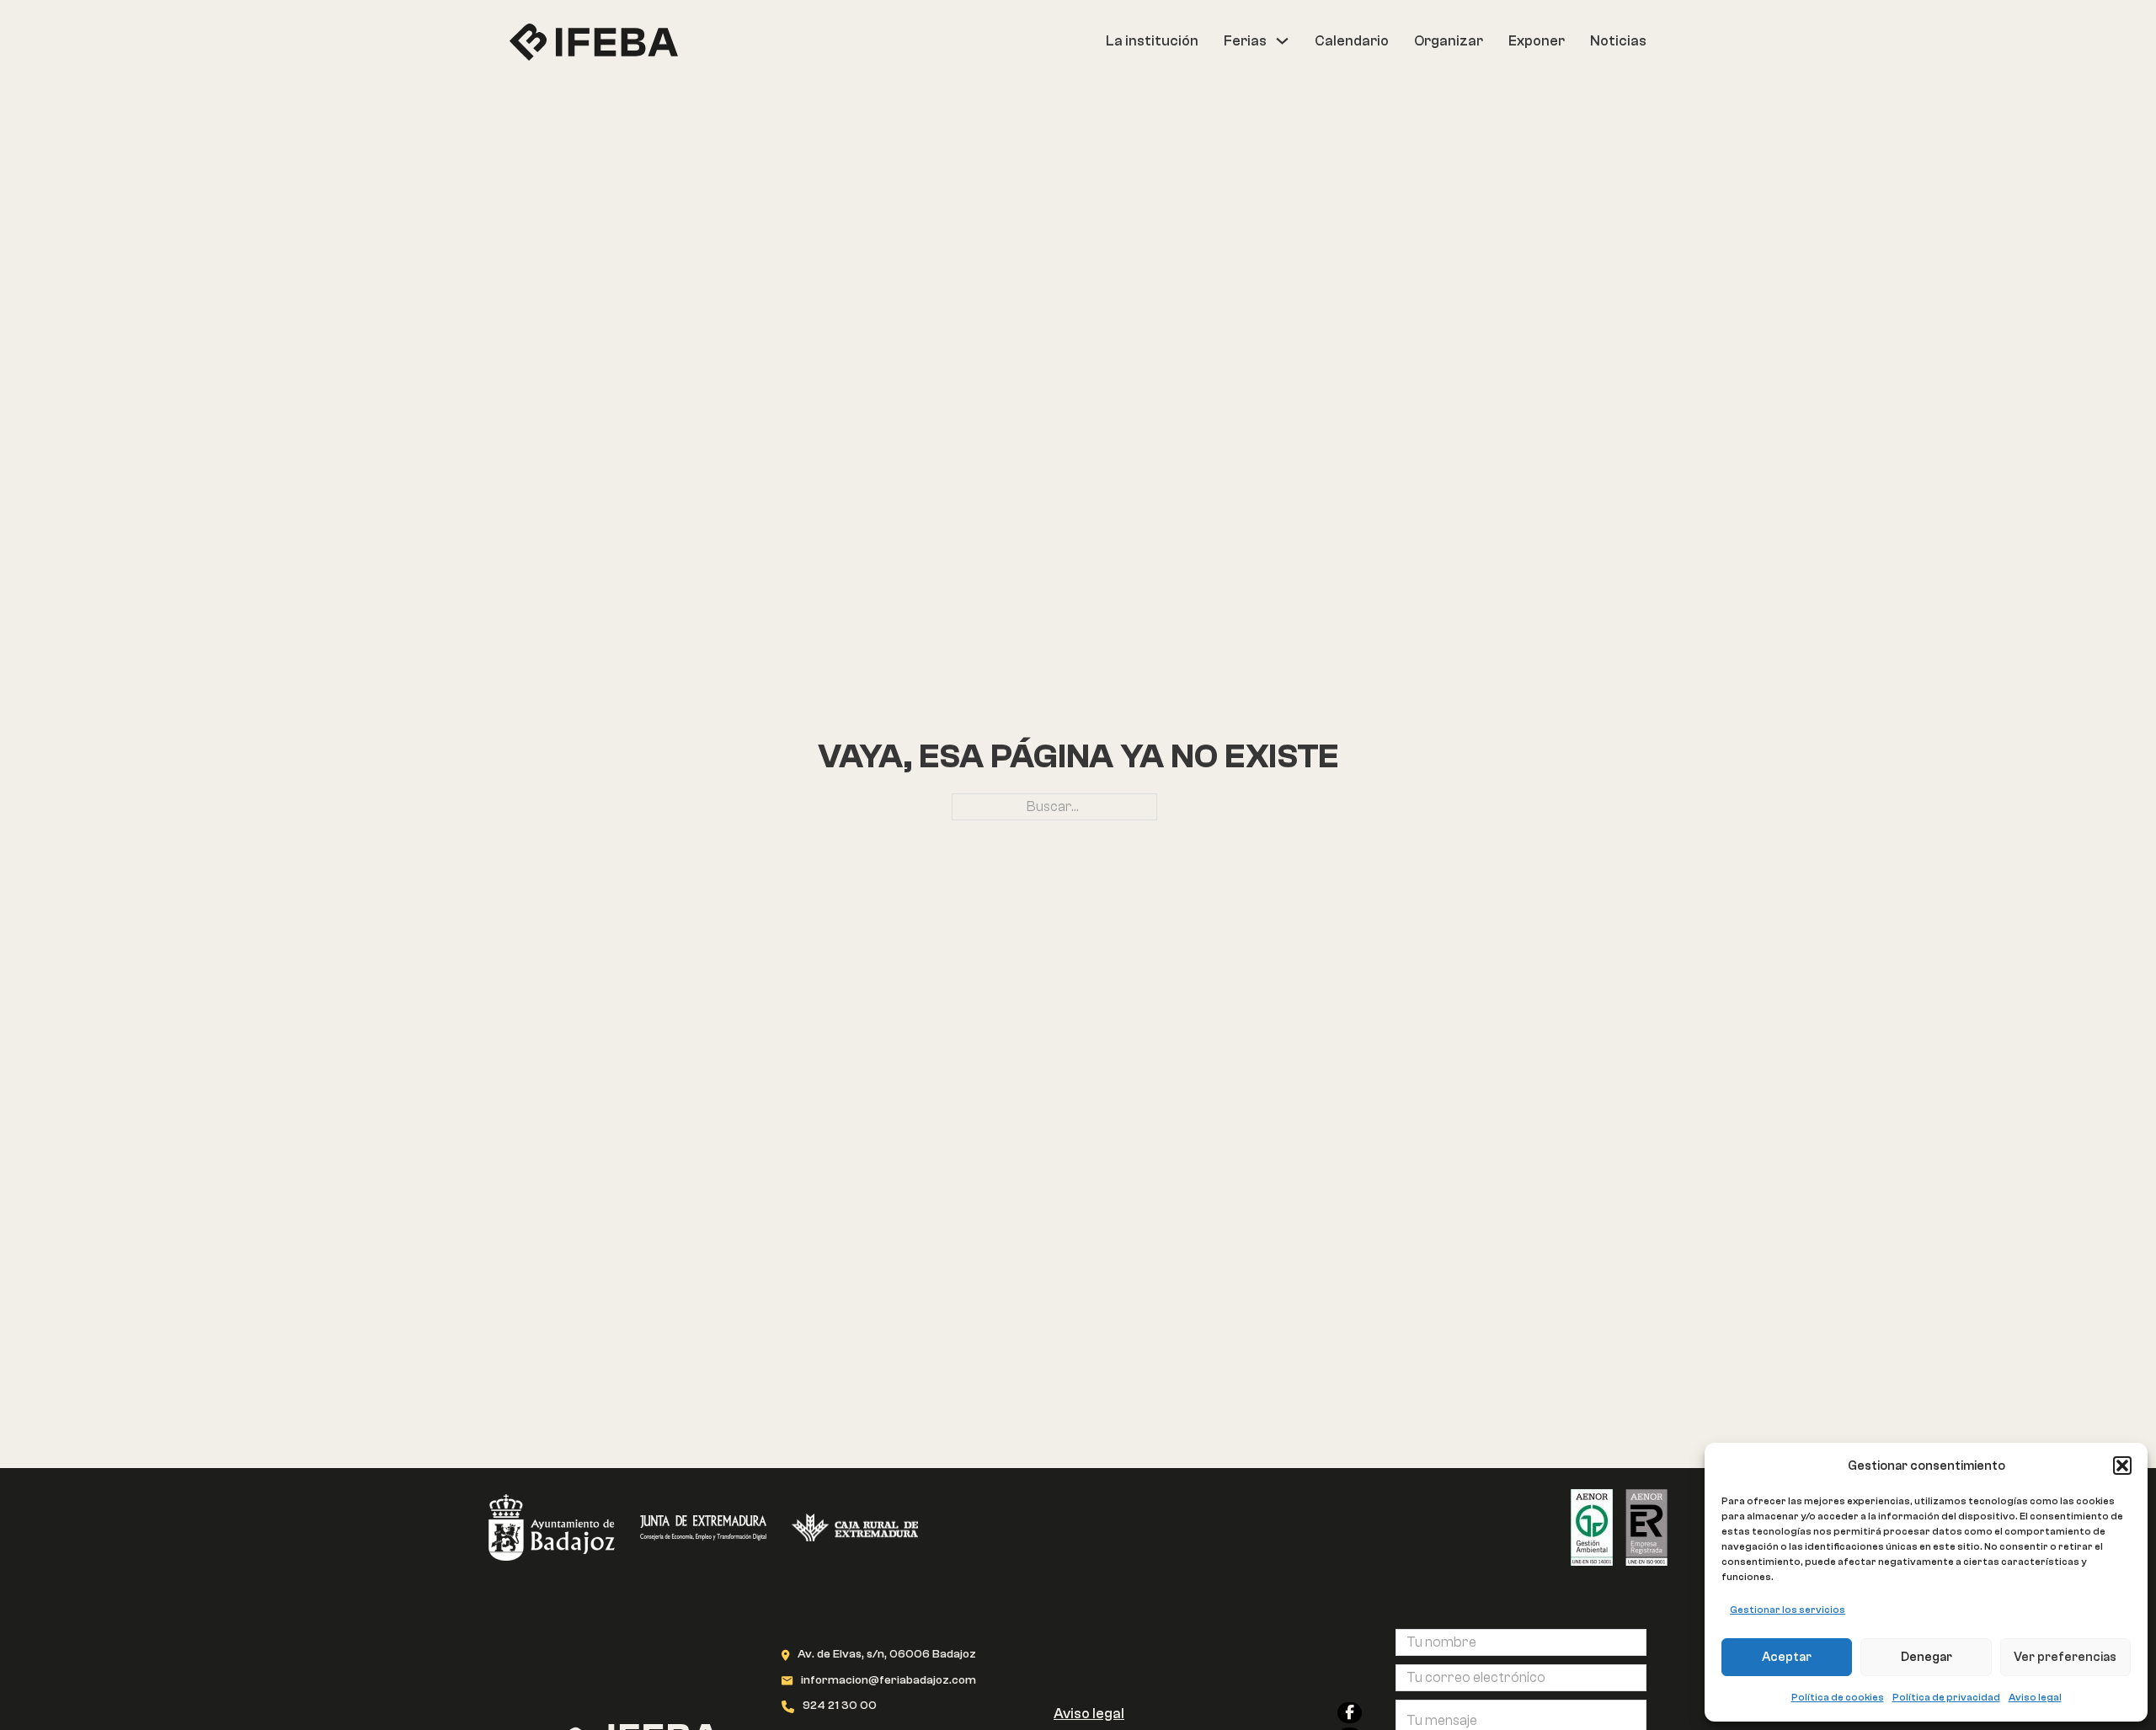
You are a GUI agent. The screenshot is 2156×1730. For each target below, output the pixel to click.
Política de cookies (1838, 1697)
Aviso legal (2035, 1697)
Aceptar (1787, 1657)
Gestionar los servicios (1788, 1610)
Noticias (1618, 41)
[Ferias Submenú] (1282, 41)
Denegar (1927, 1657)
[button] (2122, 1466)
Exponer (1537, 41)
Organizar (1449, 41)
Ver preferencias (2065, 1657)
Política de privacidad (1946, 1697)
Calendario (1352, 41)
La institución (1152, 41)
